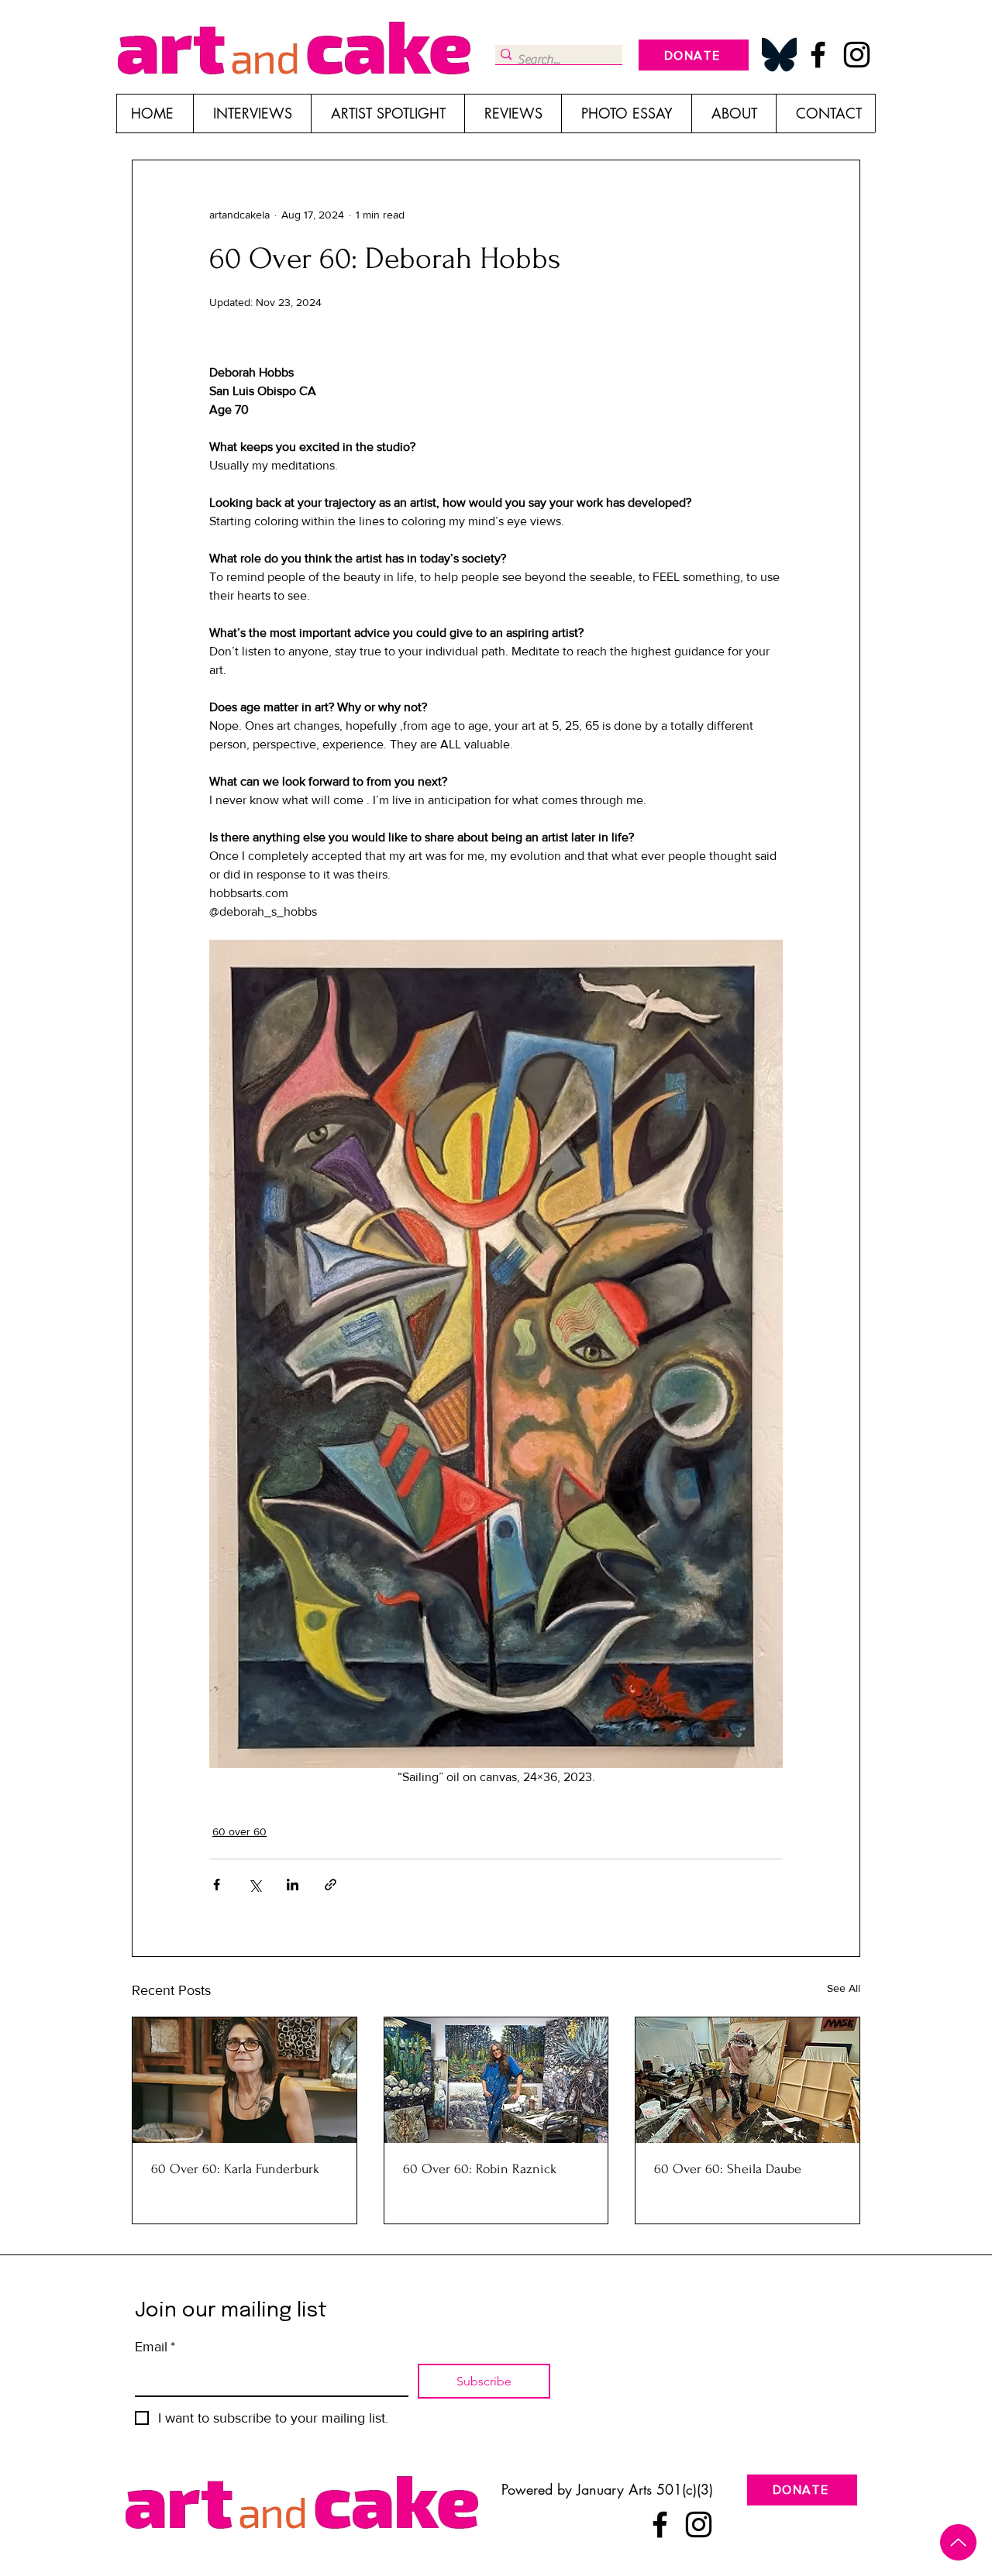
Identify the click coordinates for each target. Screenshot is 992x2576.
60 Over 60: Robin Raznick (480, 2169)
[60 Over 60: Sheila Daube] (747, 2080)
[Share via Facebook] (217, 1885)
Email (155, 2347)
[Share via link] (331, 1885)
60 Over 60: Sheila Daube (728, 2169)
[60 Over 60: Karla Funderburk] (245, 2080)
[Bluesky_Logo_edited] (779, 55)
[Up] (958, 2542)
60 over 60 (239, 1831)
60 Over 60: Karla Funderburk (235, 2169)
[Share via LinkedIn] (293, 1885)
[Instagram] (857, 55)
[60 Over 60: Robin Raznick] (496, 2080)
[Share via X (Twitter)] (255, 1885)
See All (844, 1988)
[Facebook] (818, 55)
